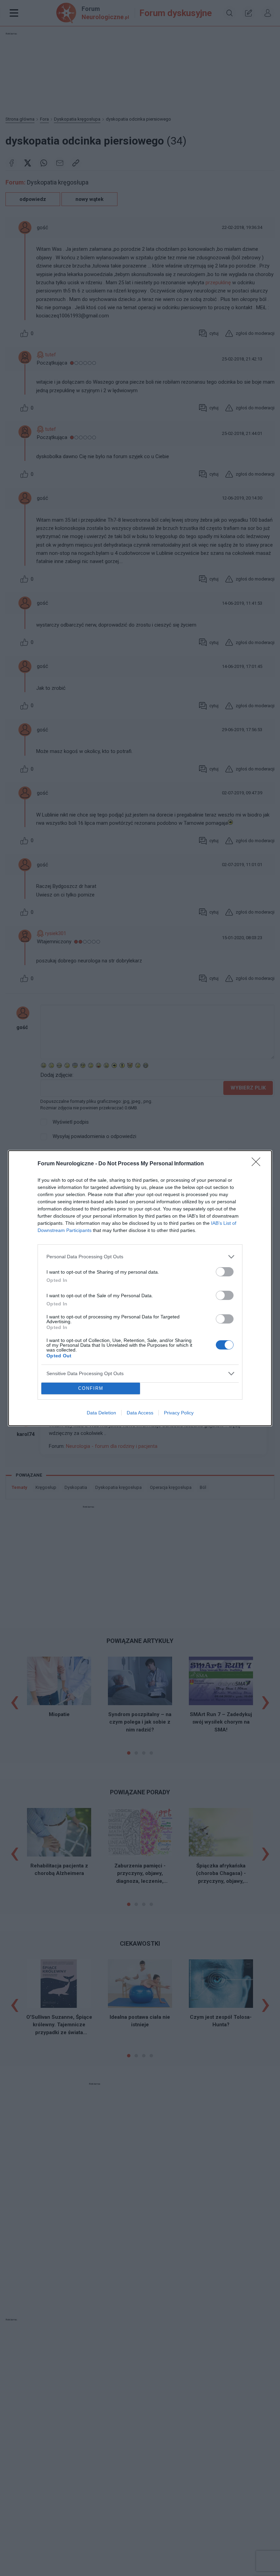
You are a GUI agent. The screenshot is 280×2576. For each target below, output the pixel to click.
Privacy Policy (179, 1413)
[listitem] (140, 1257)
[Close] (258, 1164)
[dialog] (140, 1288)
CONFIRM (91, 1388)
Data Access (140, 1413)
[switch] (225, 1272)
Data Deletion (101, 1413)
